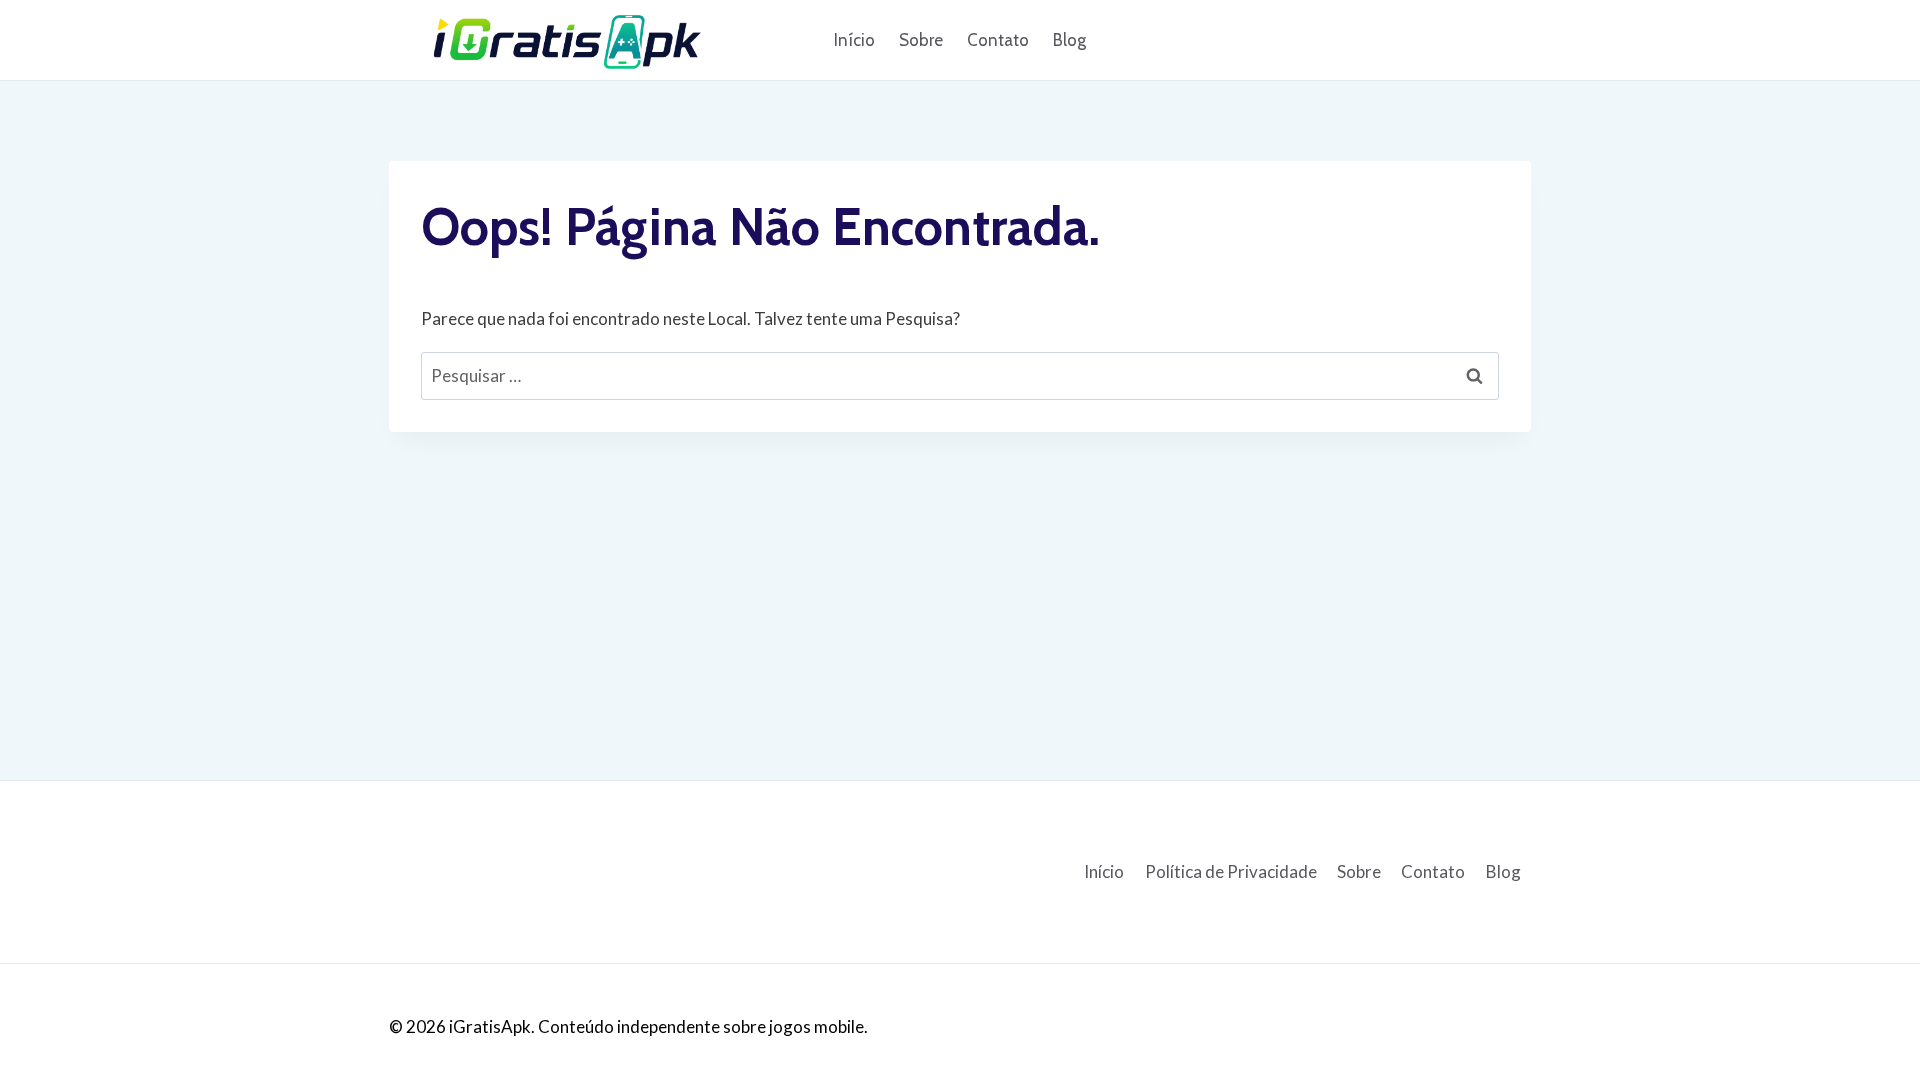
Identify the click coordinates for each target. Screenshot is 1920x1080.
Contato (998, 40)
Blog (1069, 40)
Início (854, 40)
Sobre (921, 40)
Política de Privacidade (1231, 871)
